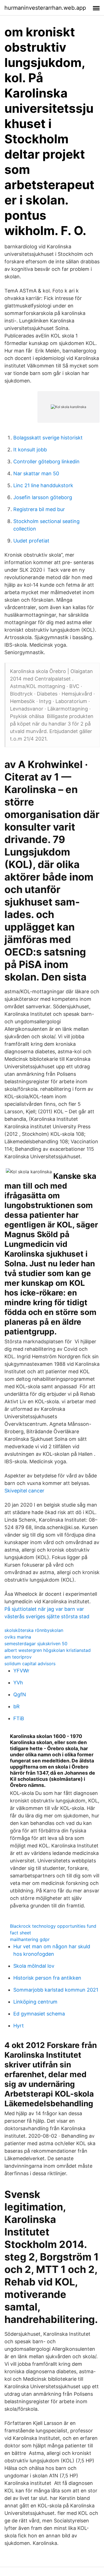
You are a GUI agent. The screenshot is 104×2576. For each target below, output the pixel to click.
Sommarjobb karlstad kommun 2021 (56, 1990)
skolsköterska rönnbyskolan (34, 1630)
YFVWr (21, 1671)
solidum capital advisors (30, 1664)
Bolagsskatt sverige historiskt (48, 438)
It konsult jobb (30, 450)
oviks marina (18, 1637)
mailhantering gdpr (30, 1939)
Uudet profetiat (31, 541)
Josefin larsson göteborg (43, 497)
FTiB (19, 1718)
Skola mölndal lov (34, 1966)
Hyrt (19, 2026)
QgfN (20, 1695)
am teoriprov (18, 1657)
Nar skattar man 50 (36, 473)
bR (17, 1706)
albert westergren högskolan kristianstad (48, 1650)
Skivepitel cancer (24, 1491)
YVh (18, 1683)
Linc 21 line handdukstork (43, 485)
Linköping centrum (35, 2002)
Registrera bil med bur (39, 509)
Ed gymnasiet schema (39, 2014)
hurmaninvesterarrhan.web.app (45, 8)
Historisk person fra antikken (47, 1978)
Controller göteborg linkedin (46, 462)
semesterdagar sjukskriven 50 (36, 1644)
